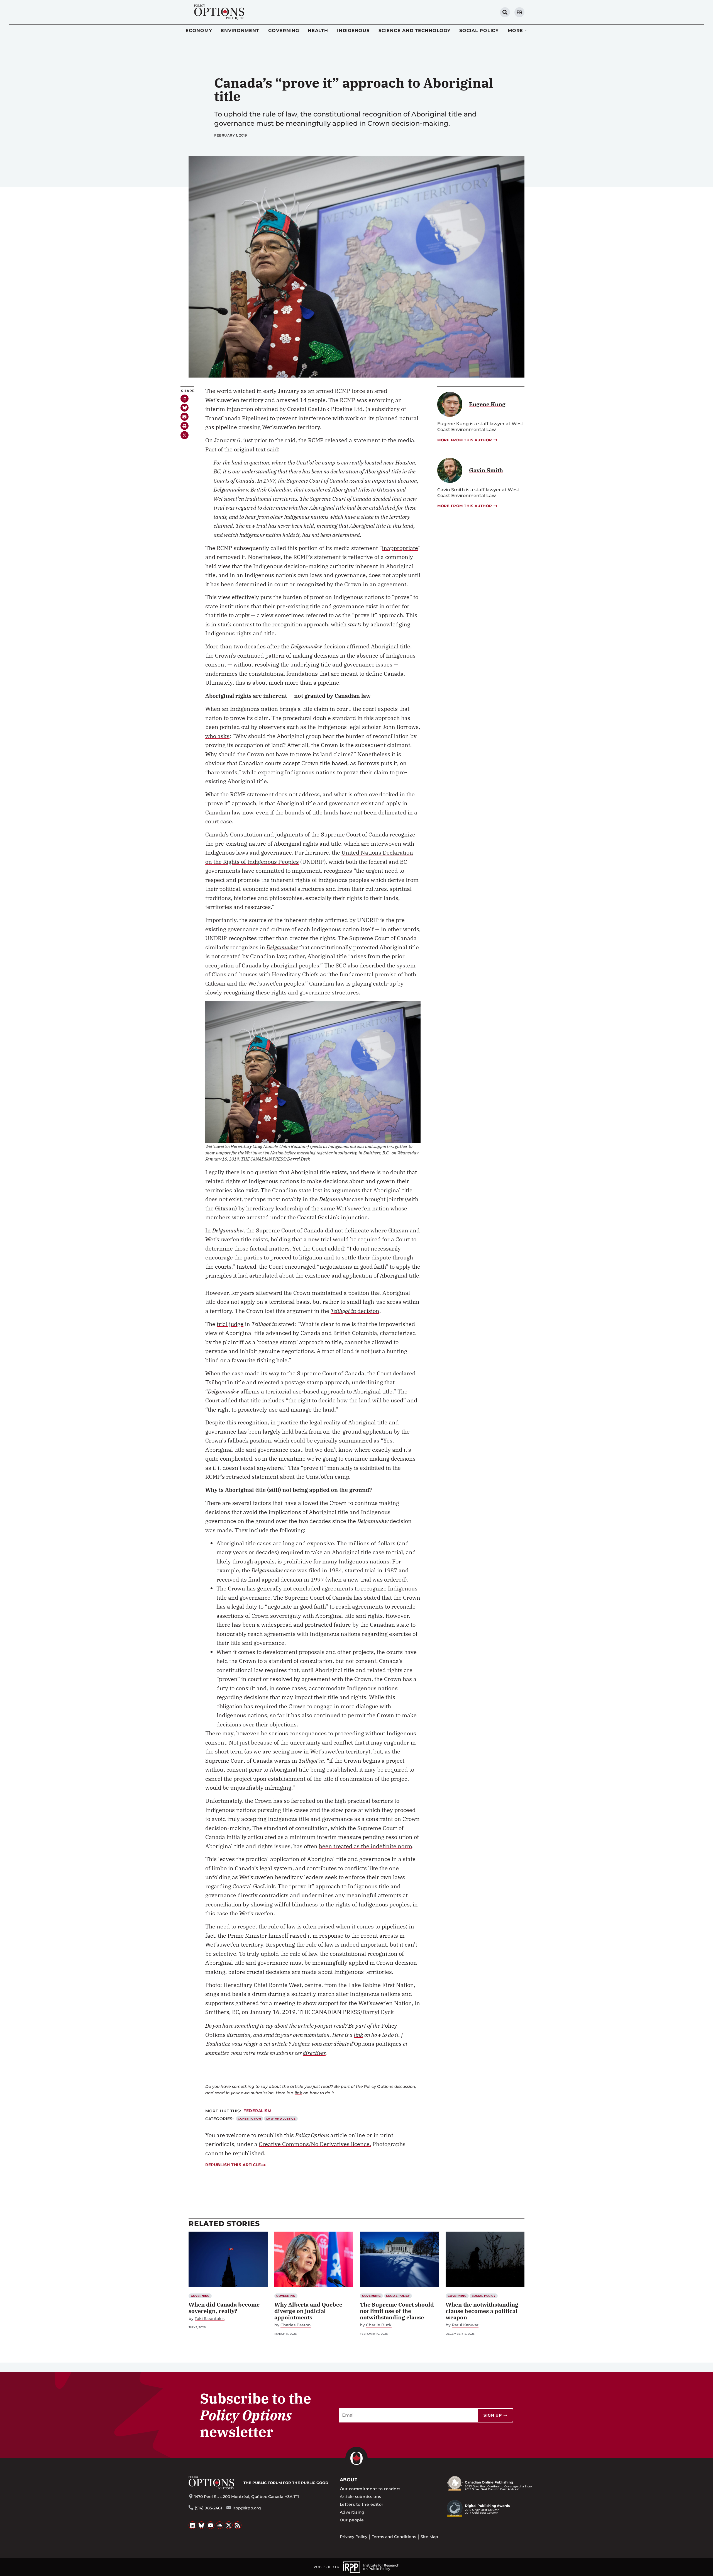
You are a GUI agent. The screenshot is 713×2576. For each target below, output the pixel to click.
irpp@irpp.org (247, 2508)
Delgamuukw (282, 947)
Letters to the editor (362, 2504)
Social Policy (479, 31)
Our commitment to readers (370, 2489)
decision (318, 646)
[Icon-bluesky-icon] (185, 408)
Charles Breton (296, 2325)
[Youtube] (211, 2525)
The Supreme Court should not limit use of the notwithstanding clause (397, 2311)
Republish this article (233, 2165)
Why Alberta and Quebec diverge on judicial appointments (308, 2311)
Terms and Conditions (394, 2537)
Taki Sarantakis (210, 2319)
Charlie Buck (379, 2325)
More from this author (465, 440)
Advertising (352, 2512)
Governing (284, 31)
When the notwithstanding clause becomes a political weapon (482, 2311)
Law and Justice (281, 2119)
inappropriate (400, 548)
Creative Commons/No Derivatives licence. (315, 2144)
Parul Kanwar (465, 2325)
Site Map (429, 2537)
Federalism (257, 2111)
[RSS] (238, 2525)
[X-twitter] (185, 435)
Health (318, 31)
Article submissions (361, 2497)
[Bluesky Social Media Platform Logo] (202, 2525)
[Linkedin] (185, 399)
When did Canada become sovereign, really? (224, 2308)
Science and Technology (415, 31)
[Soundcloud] (220, 2525)
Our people (352, 2520)
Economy (199, 31)
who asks (217, 736)
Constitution (249, 2119)
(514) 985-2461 (208, 2508)
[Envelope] (185, 417)
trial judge (230, 1324)
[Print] (185, 426)
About (349, 2480)
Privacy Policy (354, 2537)
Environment (240, 31)
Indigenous (353, 31)
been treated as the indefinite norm (366, 1846)
